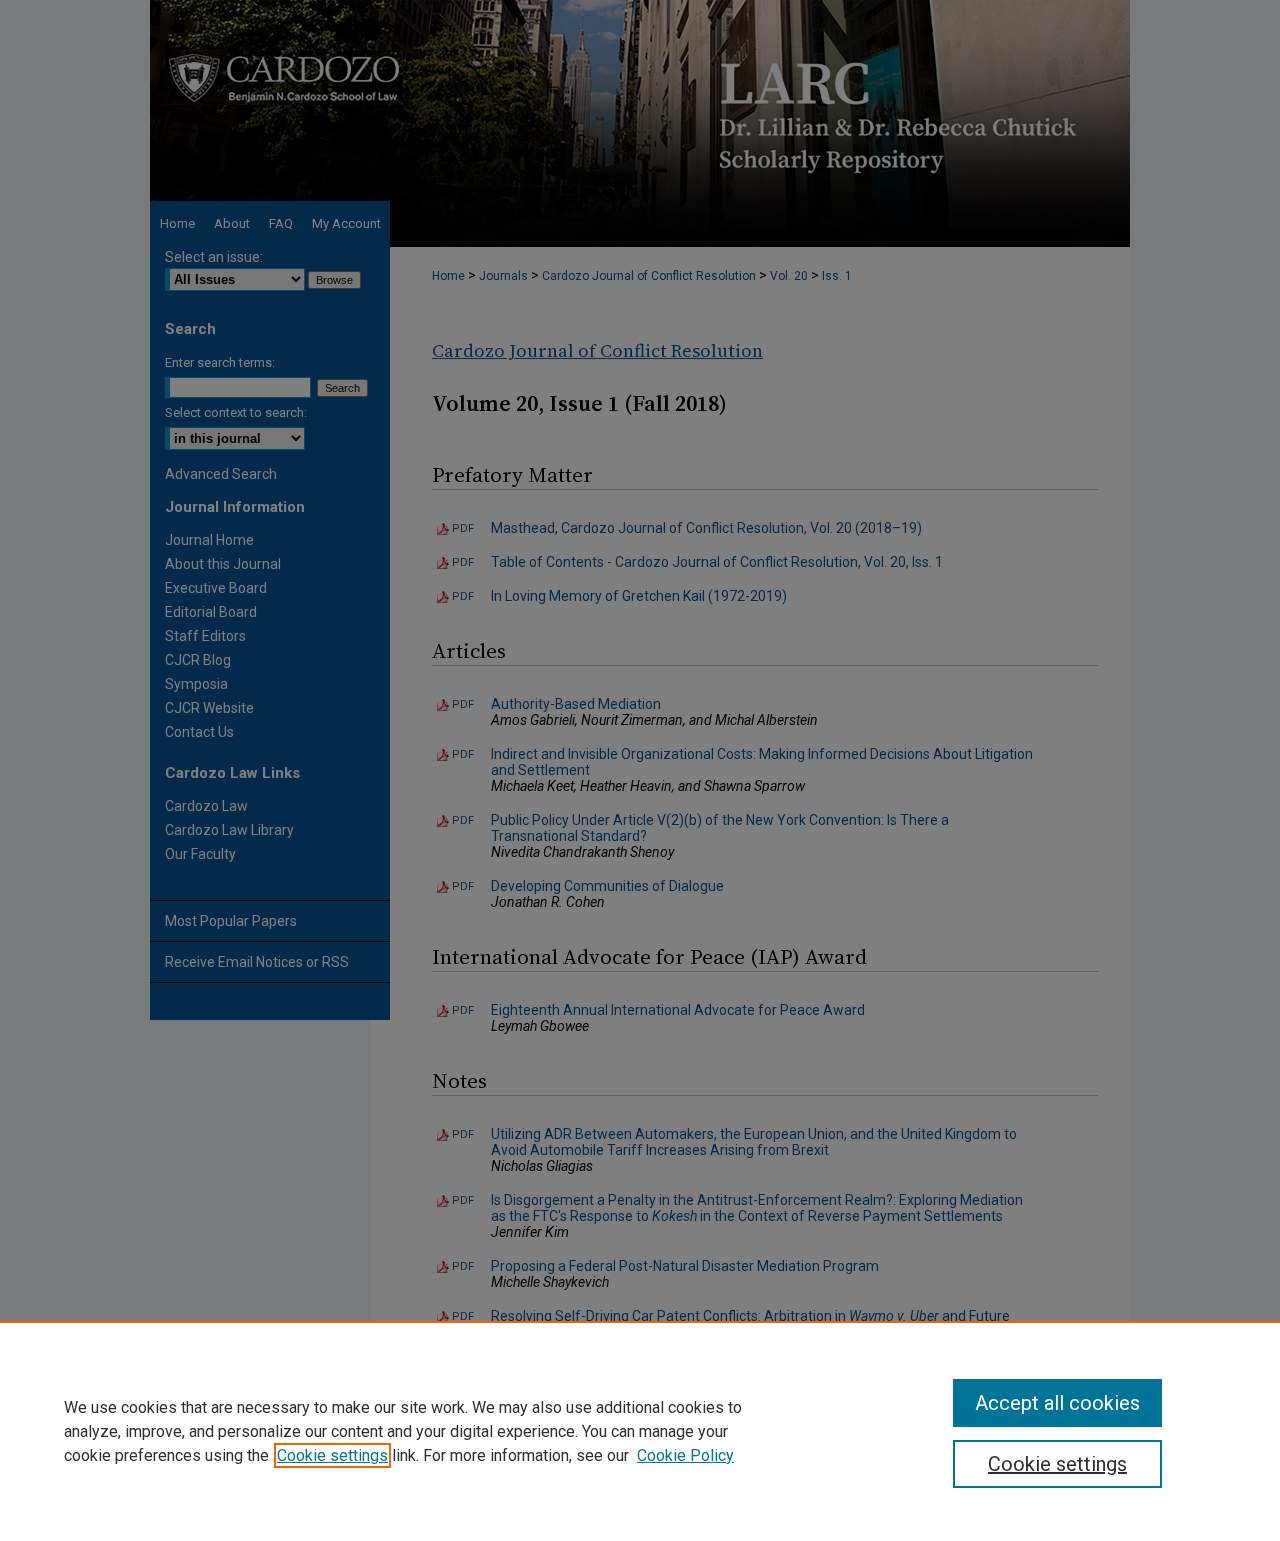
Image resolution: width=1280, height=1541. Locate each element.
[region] (640, 1431)
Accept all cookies (1057, 1403)
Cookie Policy (685, 1455)
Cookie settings (332, 1455)
